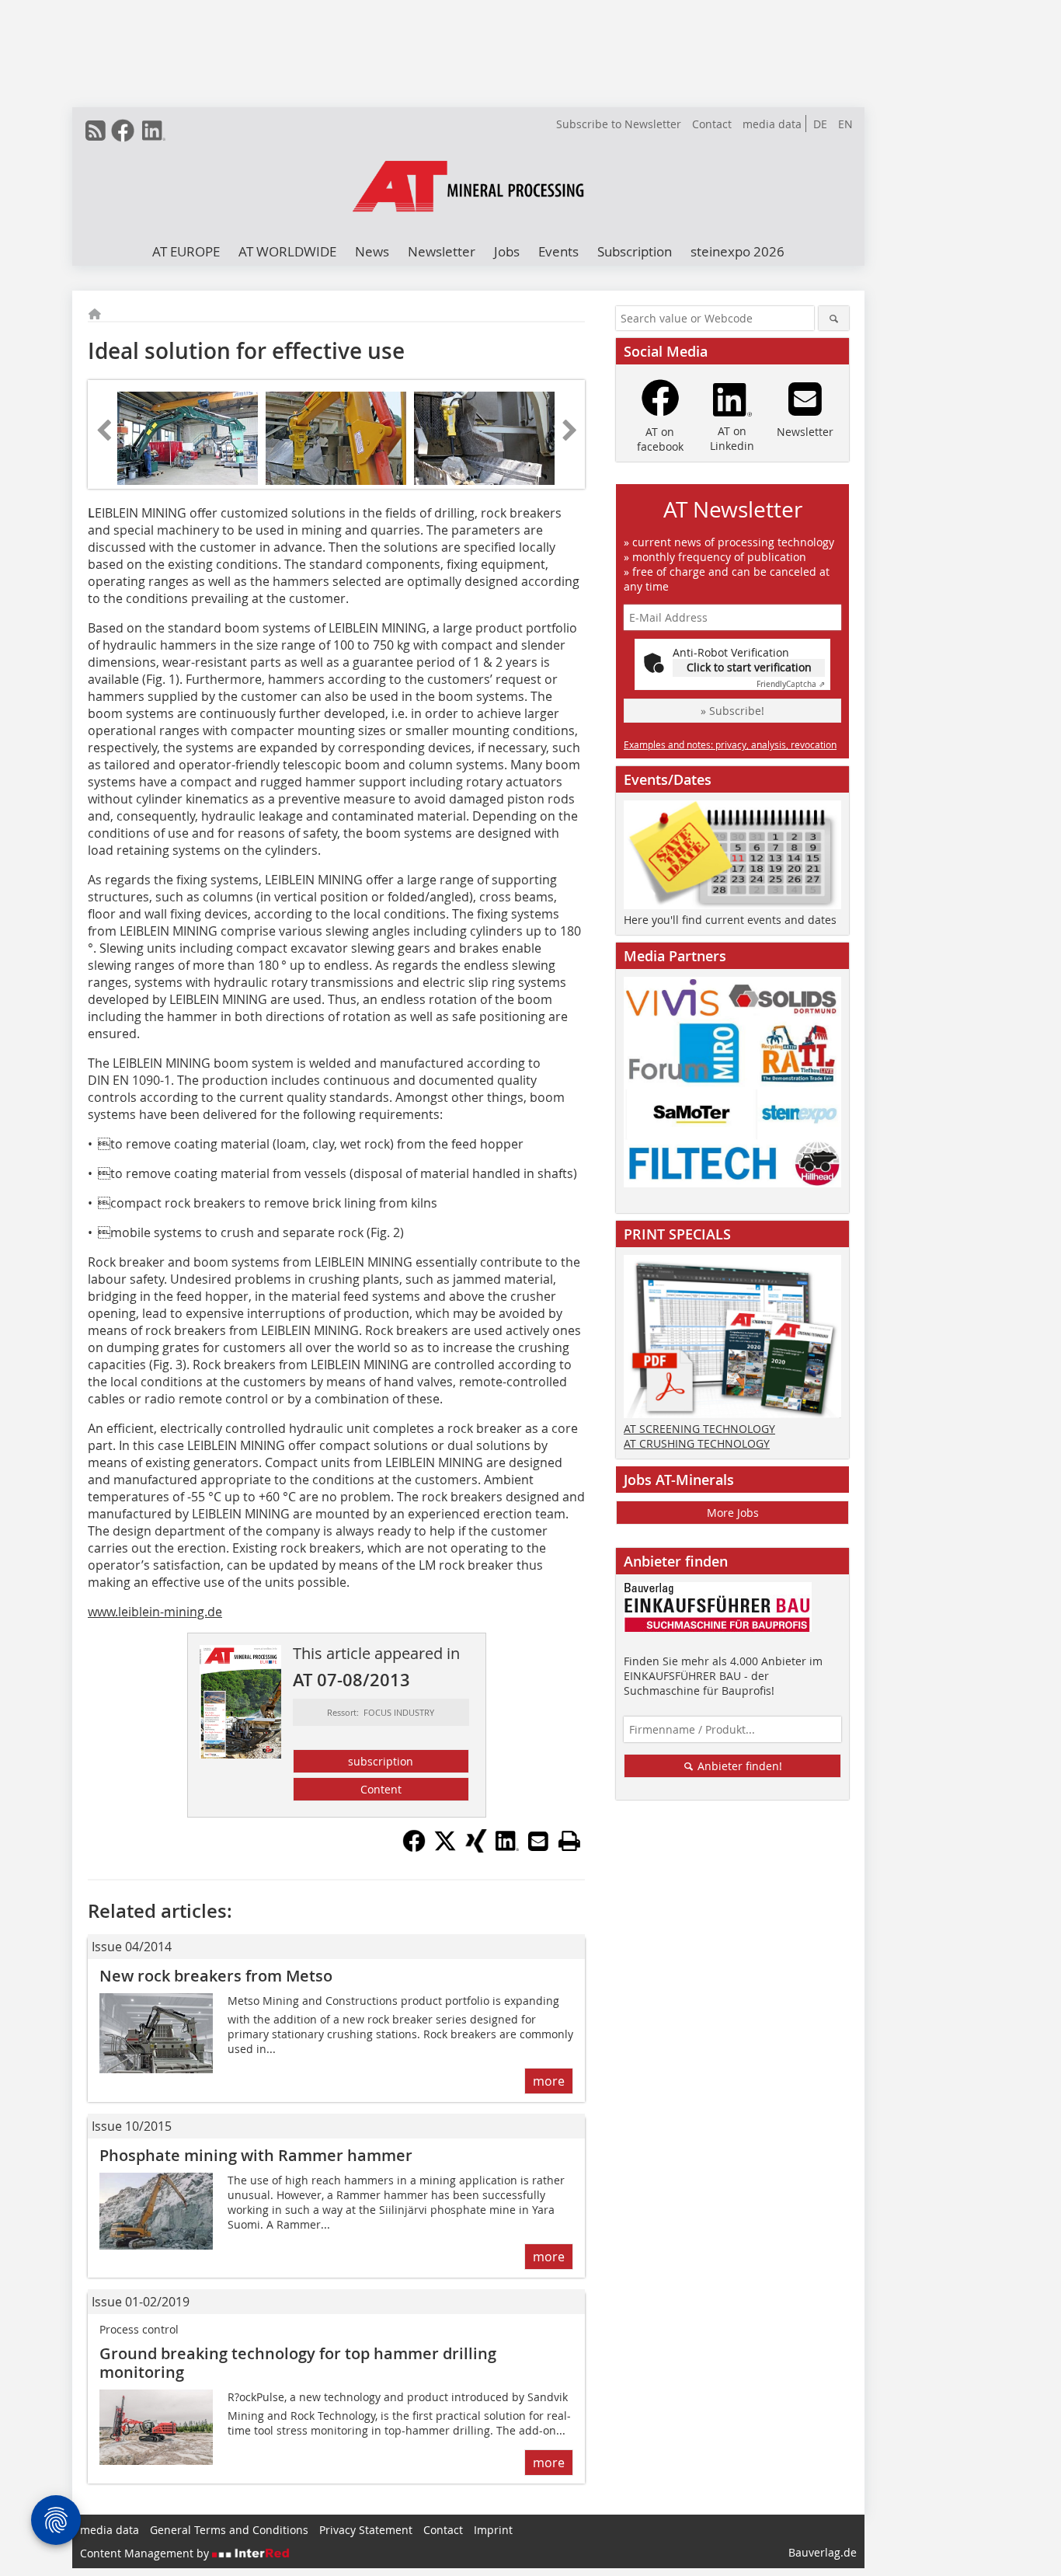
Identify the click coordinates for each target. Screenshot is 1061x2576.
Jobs (507, 251)
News (372, 251)
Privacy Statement (366, 2530)
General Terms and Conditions (229, 2530)
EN (845, 124)
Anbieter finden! (738, 1766)
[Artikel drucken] (569, 1841)
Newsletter (442, 251)
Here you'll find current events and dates (730, 920)
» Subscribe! (732, 711)
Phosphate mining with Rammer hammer (256, 2155)
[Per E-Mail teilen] (538, 1841)
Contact (712, 124)
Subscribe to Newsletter (619, 124)
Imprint (493, 2530)
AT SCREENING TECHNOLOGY (699, 1429)
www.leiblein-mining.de (155, 1612)
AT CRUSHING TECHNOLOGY (697, 1443)
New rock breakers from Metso (216, 1976)
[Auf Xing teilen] (476, 1848)
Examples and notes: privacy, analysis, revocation (730, 744)
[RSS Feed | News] (96, 131)
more (549, 2081)
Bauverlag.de (823, 2552)
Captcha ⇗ (791, 684)
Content (381, 1789)
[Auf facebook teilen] (414, 1848)
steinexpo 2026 (737, 251)
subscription (381, 1761)
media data (772, 124)
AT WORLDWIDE (287, 251)
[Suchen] (834, 318)
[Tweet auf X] (445, 1848)
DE (820, 124)
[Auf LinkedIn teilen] (507, 1848)
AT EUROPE (186, 251)
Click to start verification (749, 667)
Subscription (635, 251)
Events (558, 251)
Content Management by (146, 2553)
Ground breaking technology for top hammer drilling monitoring (298, 2363)
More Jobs (733, 1513)
